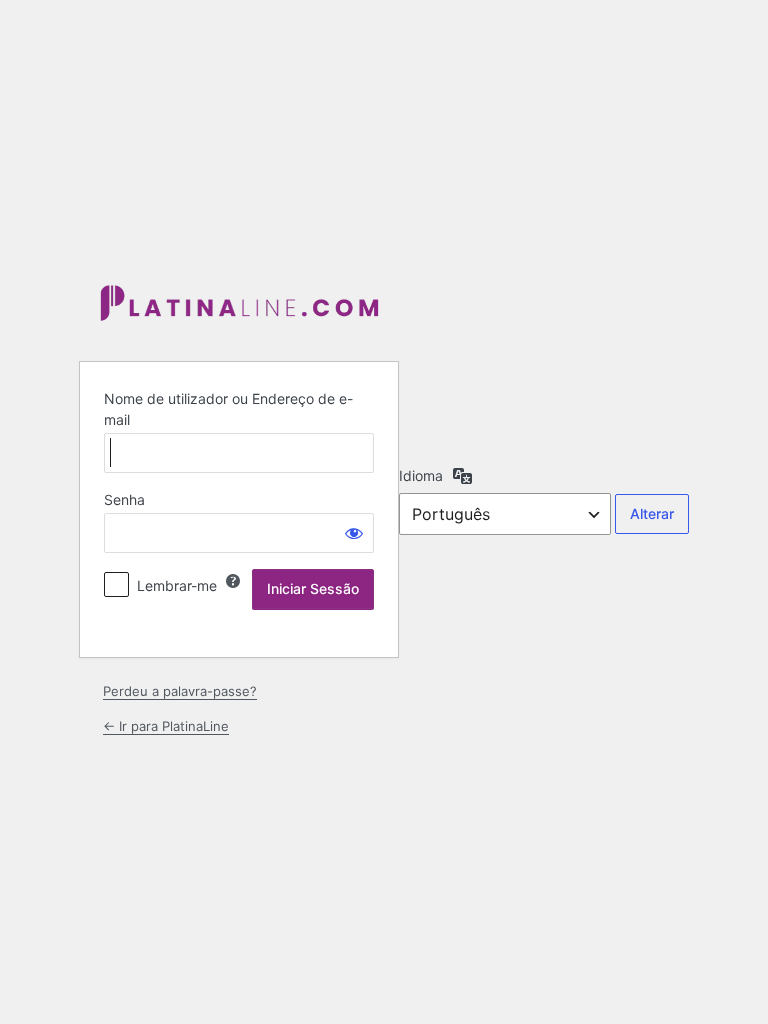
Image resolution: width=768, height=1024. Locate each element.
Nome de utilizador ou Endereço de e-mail (228, 409)
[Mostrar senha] (354, 533)
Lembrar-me (177, 585)
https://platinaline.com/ (239, 304)
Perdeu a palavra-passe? (180, 691)
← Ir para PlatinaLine (166, 726)
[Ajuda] (233, 581)
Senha (124, 499)
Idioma (421, 475)
